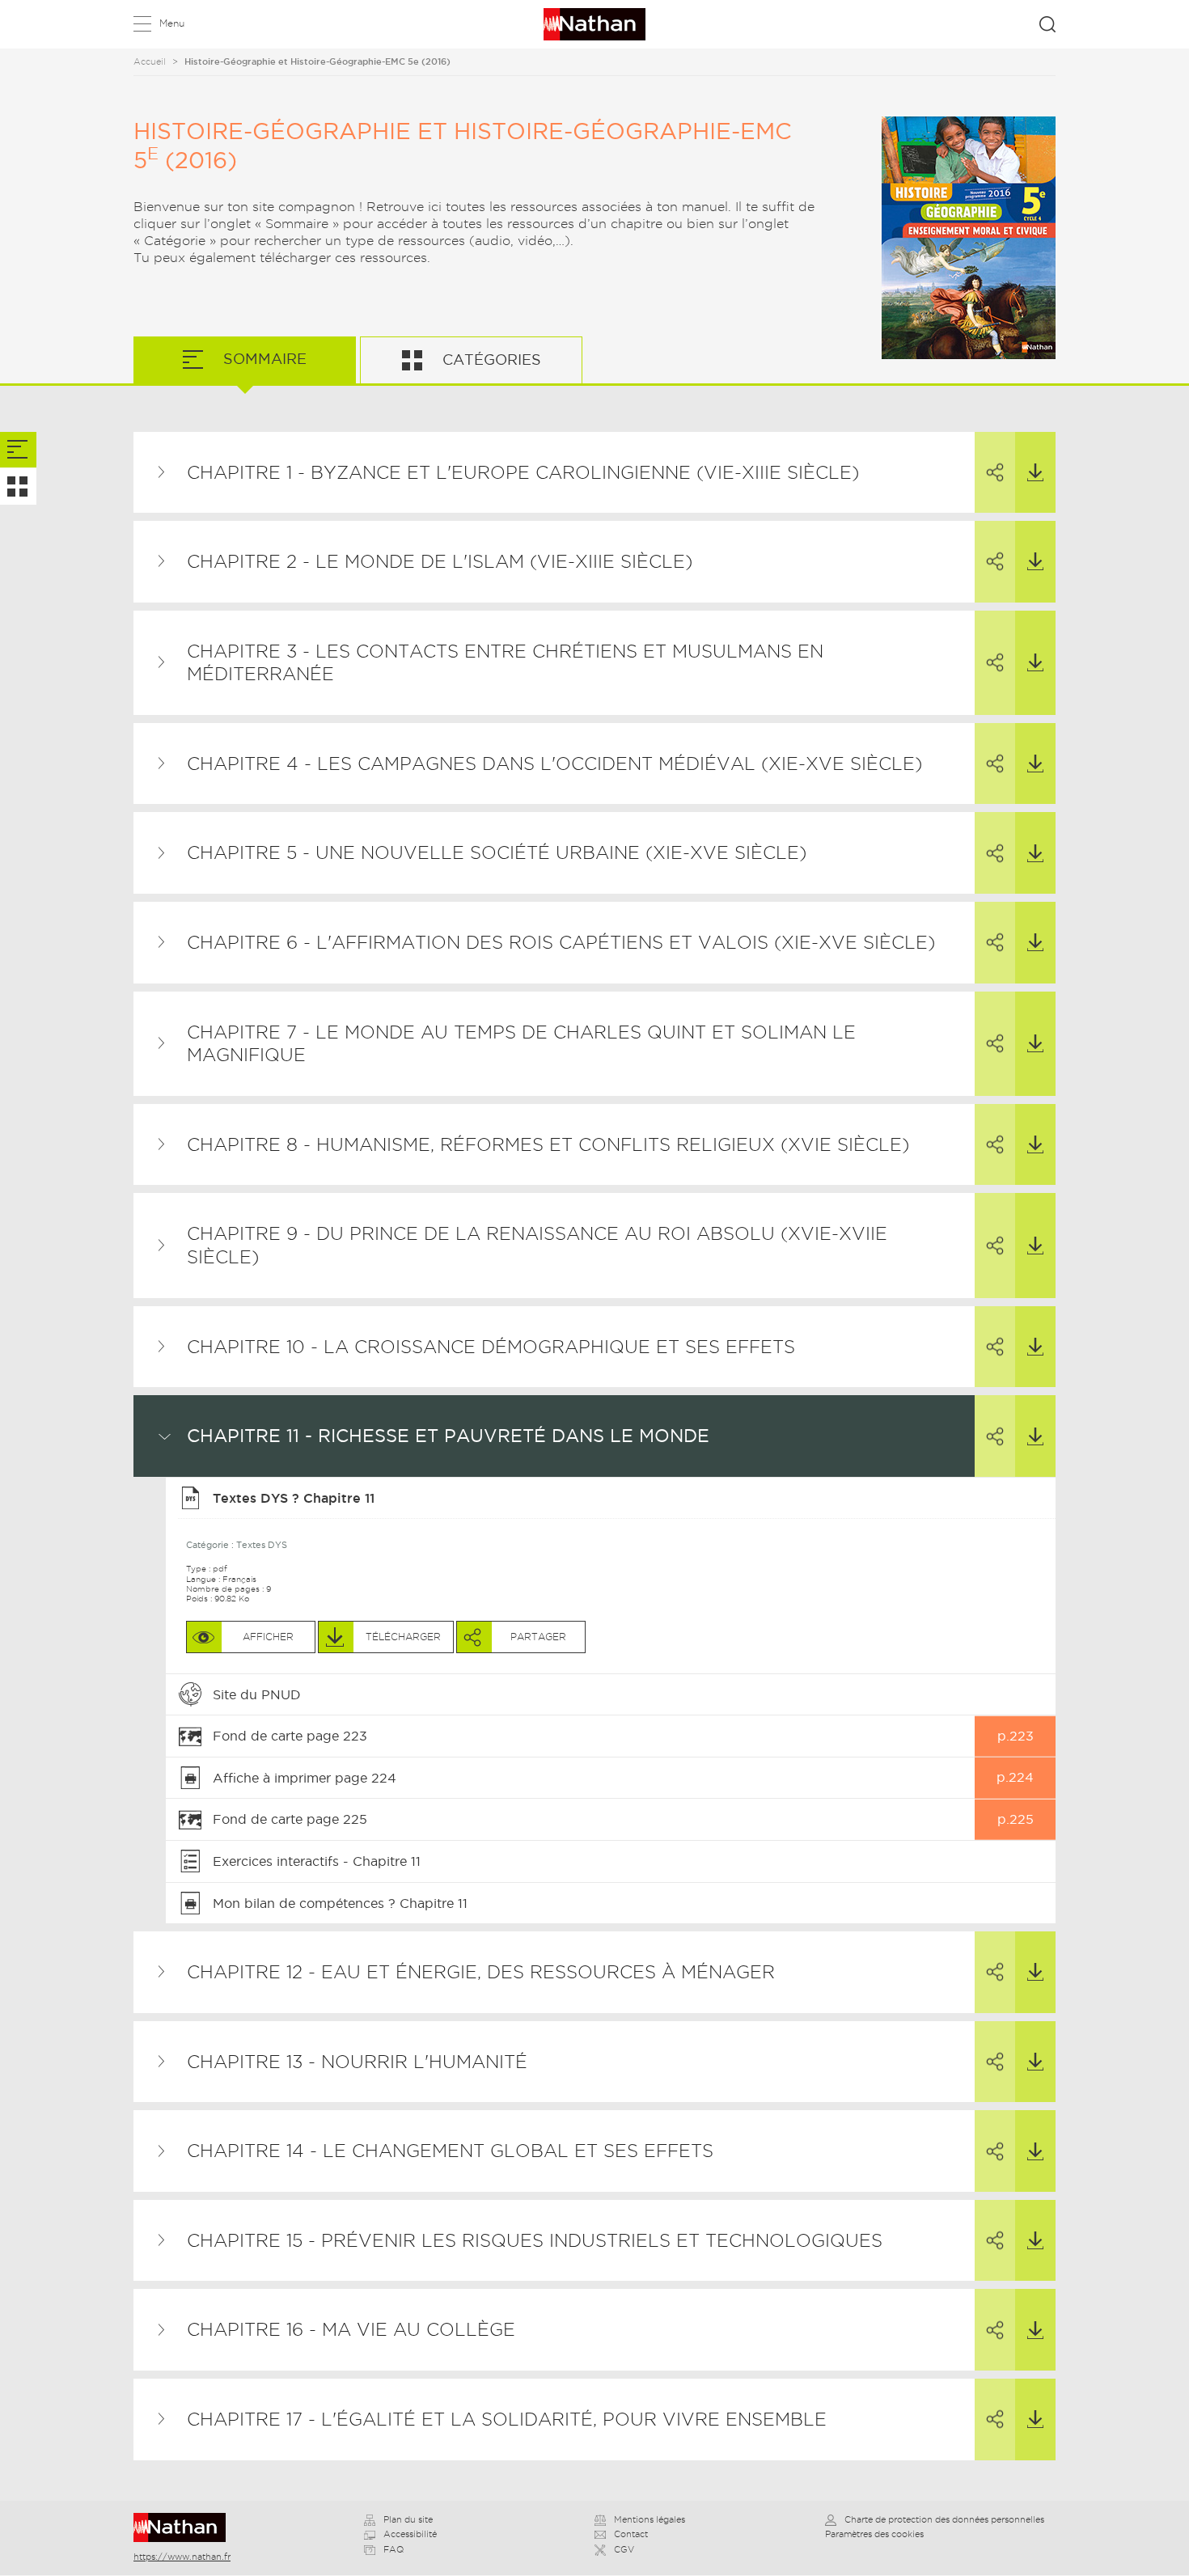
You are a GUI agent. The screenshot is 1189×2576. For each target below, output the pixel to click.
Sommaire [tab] (263, 359)
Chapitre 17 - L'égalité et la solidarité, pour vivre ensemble (507, 2419)
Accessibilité (410, 2534)
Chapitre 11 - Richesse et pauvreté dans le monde (448, 1436)
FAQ (394, 2549)
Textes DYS (262, 1545)
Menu (172, 23)
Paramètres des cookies (874, 2534)
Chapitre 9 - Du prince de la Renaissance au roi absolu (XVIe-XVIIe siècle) (537, 1245)
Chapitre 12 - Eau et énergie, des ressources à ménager (481, 1972)
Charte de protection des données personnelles (944, 2519)
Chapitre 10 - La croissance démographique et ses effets (491, 1347)
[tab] (18, 450)
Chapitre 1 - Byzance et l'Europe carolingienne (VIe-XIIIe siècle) (523, 472)
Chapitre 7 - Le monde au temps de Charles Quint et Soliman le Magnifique (521, 1044)
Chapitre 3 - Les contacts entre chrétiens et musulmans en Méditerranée (505, 663)
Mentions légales (650, 2519)
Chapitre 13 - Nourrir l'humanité (357, 2062)
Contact (631, 2534)
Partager (995, 473)
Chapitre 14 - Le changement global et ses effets (450, 2151)
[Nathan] (185, 2527)
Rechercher (1047, 24)
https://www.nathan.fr (182, 2557)
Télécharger (1035, 473)
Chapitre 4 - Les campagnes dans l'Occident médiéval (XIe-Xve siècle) (554, 763)
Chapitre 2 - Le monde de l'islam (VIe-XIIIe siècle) (440, 561)
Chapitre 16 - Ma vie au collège (351, 2329)
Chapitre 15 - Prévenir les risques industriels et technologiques (535, 2240)
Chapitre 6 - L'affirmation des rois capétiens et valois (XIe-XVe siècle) (561, 942)
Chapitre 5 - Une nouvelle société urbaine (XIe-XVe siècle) (497, 852)
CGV (624, 2549)
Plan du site (408, 2519)
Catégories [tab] (490, 360)
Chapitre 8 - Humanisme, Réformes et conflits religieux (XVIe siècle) (548, 1144)
